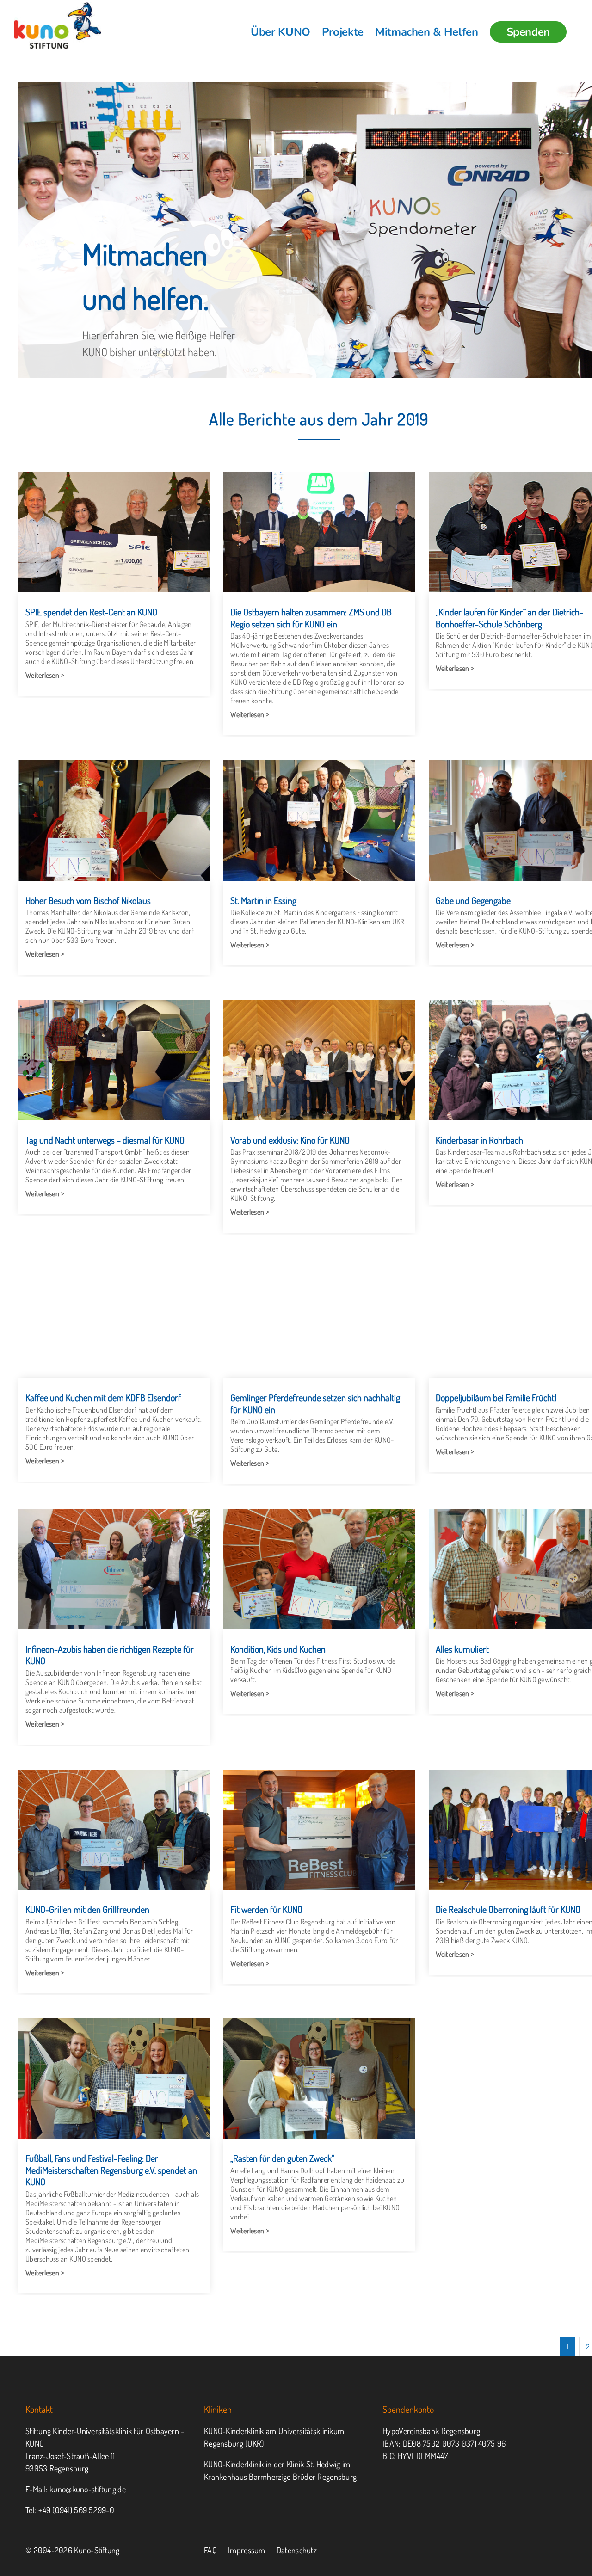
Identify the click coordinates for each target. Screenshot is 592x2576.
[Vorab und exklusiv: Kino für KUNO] (319, 1060)
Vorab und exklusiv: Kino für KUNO (290, 1140)
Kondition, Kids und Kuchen (278, 1649)
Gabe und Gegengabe (473, 900)
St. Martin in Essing (263, 900)
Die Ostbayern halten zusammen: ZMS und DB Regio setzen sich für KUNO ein (311, 618)
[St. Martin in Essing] (319, 820)
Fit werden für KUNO (266, 1909)
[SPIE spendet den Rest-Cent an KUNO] (114, 532)
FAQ (210, 2550)
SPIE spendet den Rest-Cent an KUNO (91, 612)
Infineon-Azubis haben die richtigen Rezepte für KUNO (110, 1655)
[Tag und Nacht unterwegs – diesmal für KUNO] (114, 1060)
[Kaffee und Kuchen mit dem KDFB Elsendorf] (114, 1318)
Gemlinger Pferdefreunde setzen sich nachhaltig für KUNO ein (315, 1403)
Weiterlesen (42, 675)
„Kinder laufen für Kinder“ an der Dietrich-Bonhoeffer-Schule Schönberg (509, 618)
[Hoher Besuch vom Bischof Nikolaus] (114, 820)
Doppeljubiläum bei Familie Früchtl (496, 1397)
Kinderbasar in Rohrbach (479, 1140)
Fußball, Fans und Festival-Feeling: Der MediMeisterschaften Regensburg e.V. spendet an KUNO (111, 2170)
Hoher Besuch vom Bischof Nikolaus (88, 900)
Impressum (247, 2550)
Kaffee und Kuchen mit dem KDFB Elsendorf (103, 1397)
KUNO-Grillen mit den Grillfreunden (87, 1909)
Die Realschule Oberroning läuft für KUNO (508, 1909)
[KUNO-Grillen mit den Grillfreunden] (114, 1830)
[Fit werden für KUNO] (319, 1830)
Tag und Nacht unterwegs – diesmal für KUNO (105, 1140)
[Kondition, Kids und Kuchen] (319, 1569)
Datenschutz (297, 2550)
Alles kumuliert (462, 1649)
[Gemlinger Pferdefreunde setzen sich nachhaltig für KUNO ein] (319, 1318)
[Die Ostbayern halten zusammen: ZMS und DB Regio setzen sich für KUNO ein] (319, 532)
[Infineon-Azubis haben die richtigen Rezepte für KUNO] (114, 1569)
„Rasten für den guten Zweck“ (282, 2158)
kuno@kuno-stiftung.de (88, 2489)
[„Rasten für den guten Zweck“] (319, 2078)
